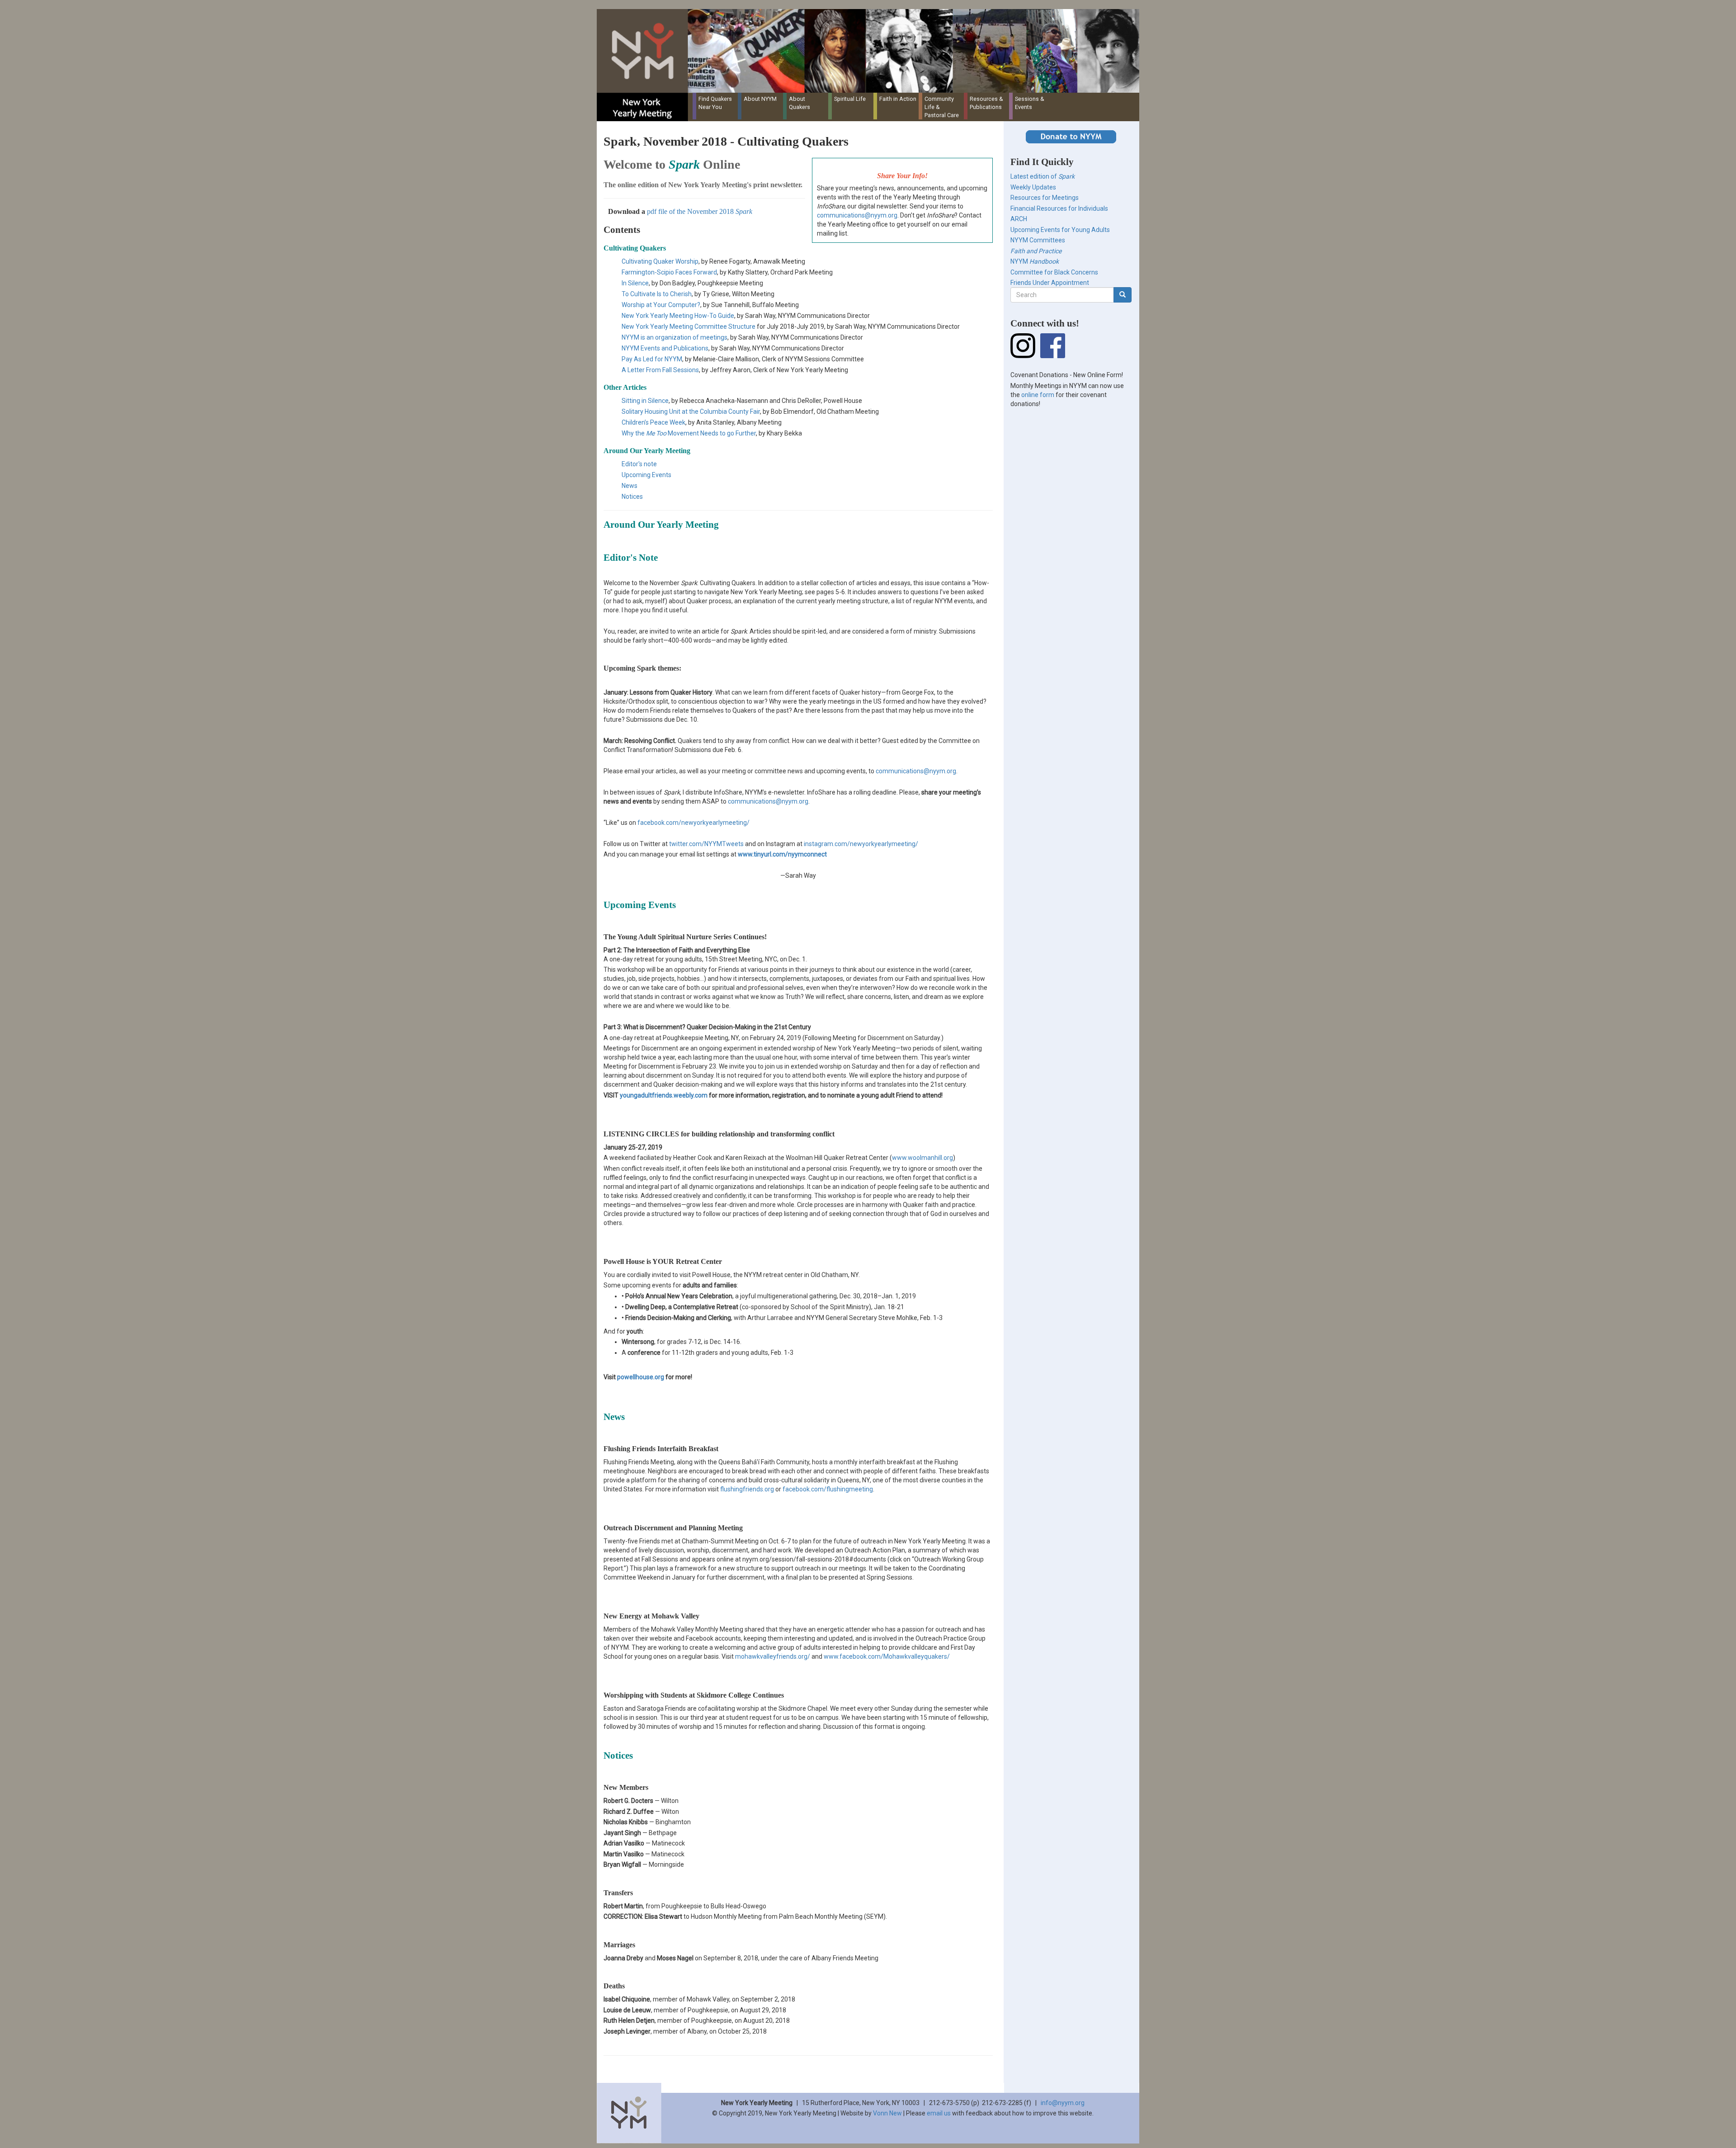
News (630, 486)
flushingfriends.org (747, 1489)
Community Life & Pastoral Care (942, 107)
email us (939, 2113)
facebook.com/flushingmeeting (828, 1489)
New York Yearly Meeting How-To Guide (678, 316)
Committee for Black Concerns (1054, 272)
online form (1038, 395)
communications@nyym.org (857, 215)
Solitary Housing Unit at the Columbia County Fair (691, 412)
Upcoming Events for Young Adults (1060, 230)
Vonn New (887, 2113)
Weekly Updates (1033, 187)
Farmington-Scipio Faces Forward (669, 272)
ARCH (1019, 219)
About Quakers (800, 103)
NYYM (1035, 261)
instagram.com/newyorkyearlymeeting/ (861, 844)
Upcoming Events (646, 475)
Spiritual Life (850, 99)
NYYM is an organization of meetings (675, 337)
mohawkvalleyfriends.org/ (773, 1656)
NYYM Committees (1038, 240)
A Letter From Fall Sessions (660, 370)
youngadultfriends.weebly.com (664, 1095)
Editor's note (639, 464)
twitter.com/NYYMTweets (706, 844)
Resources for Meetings (1045, 198)
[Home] (871, 51)
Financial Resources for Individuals (1059, 208)
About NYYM (760, 99)
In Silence (635, 283)
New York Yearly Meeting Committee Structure (689, 326)
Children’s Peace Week (653, 422)
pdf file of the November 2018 (700, 211)
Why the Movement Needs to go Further (689, 433)
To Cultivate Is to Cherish (657, 294)
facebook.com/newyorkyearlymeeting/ (693, 823)
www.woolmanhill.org (922, 1158)
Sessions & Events (1030, 103)
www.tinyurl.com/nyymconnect (782, 854)
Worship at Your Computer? (661, 305)
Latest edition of (1043, 176)
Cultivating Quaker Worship (660, 261)
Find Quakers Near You (715, 103)
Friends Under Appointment (1050, 283)
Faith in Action (898, 99)
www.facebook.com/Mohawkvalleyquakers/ (887, 1656)
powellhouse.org (641, 1377)
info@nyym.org (1063, 2103)
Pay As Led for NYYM (652, 359)
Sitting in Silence (645, 401)
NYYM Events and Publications (665, 348)
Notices (632, 497)
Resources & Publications (986, 103)
